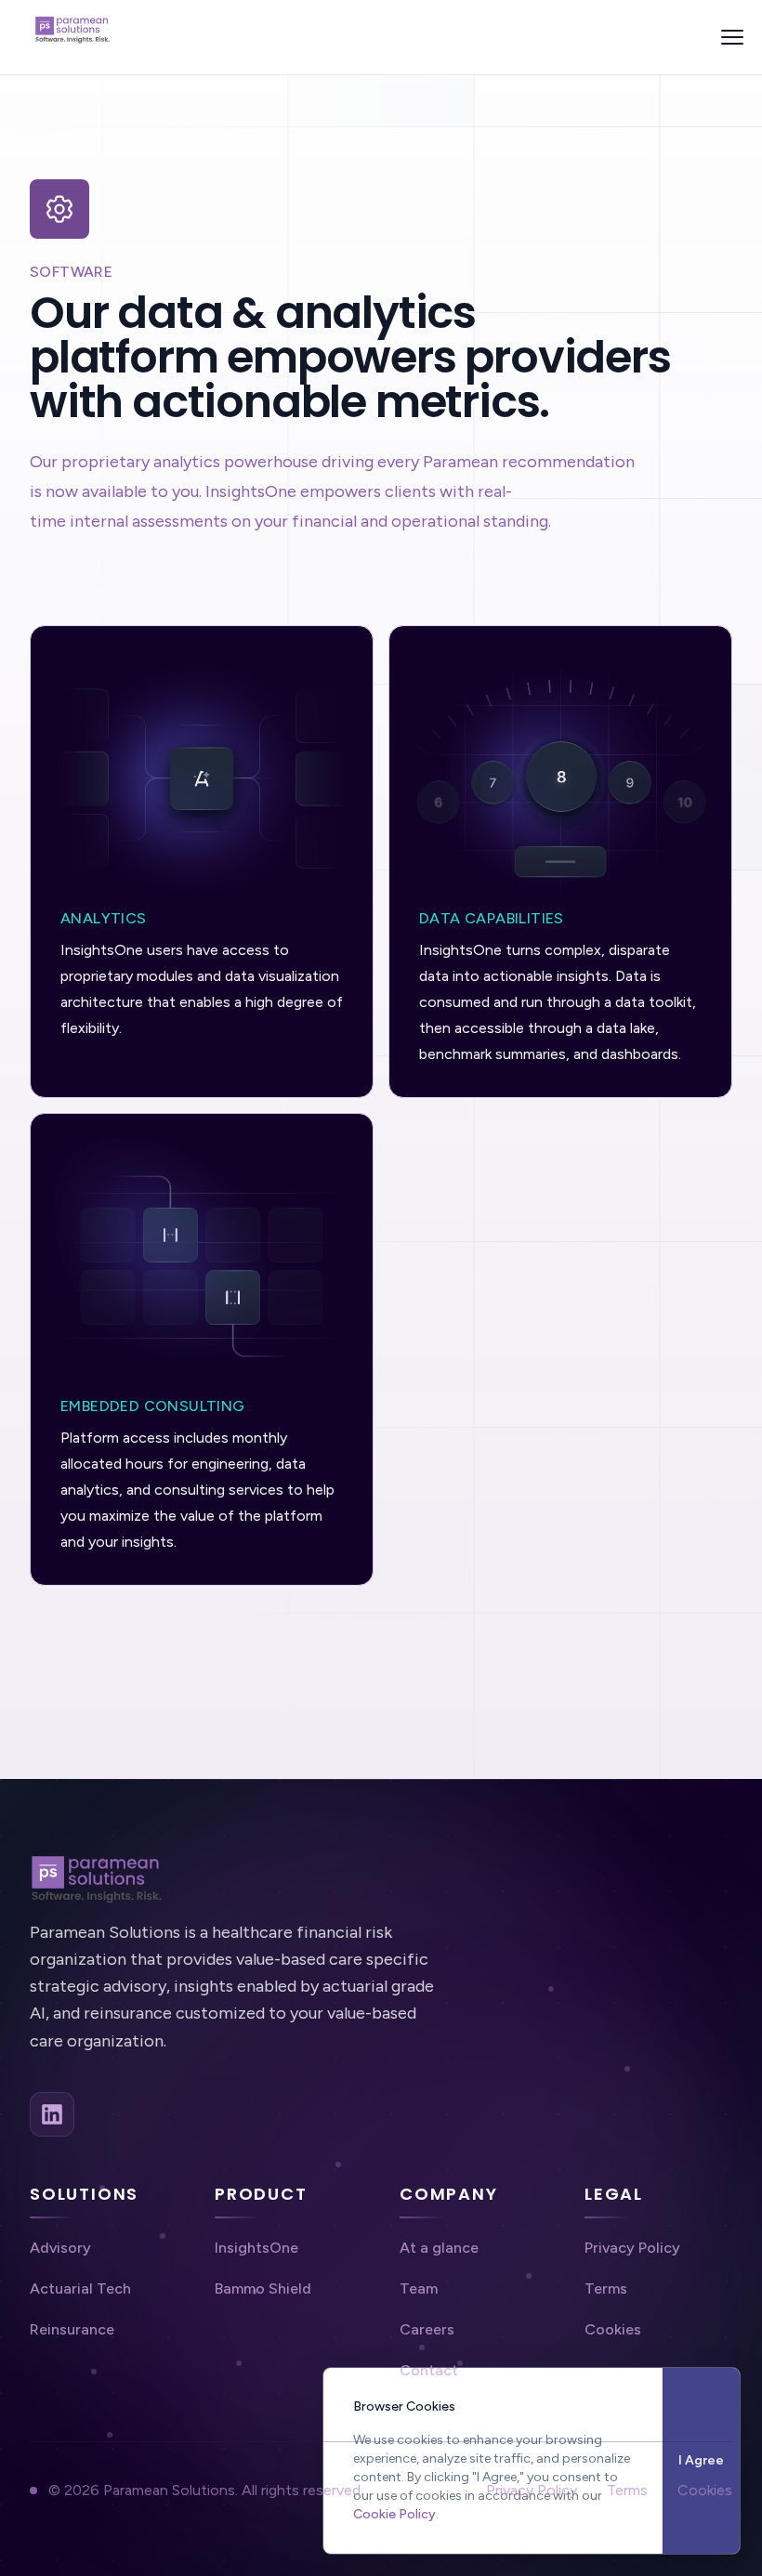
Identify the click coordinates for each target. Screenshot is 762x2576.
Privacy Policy (532, 2490)
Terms (627, 2490)
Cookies (705, 2490)
